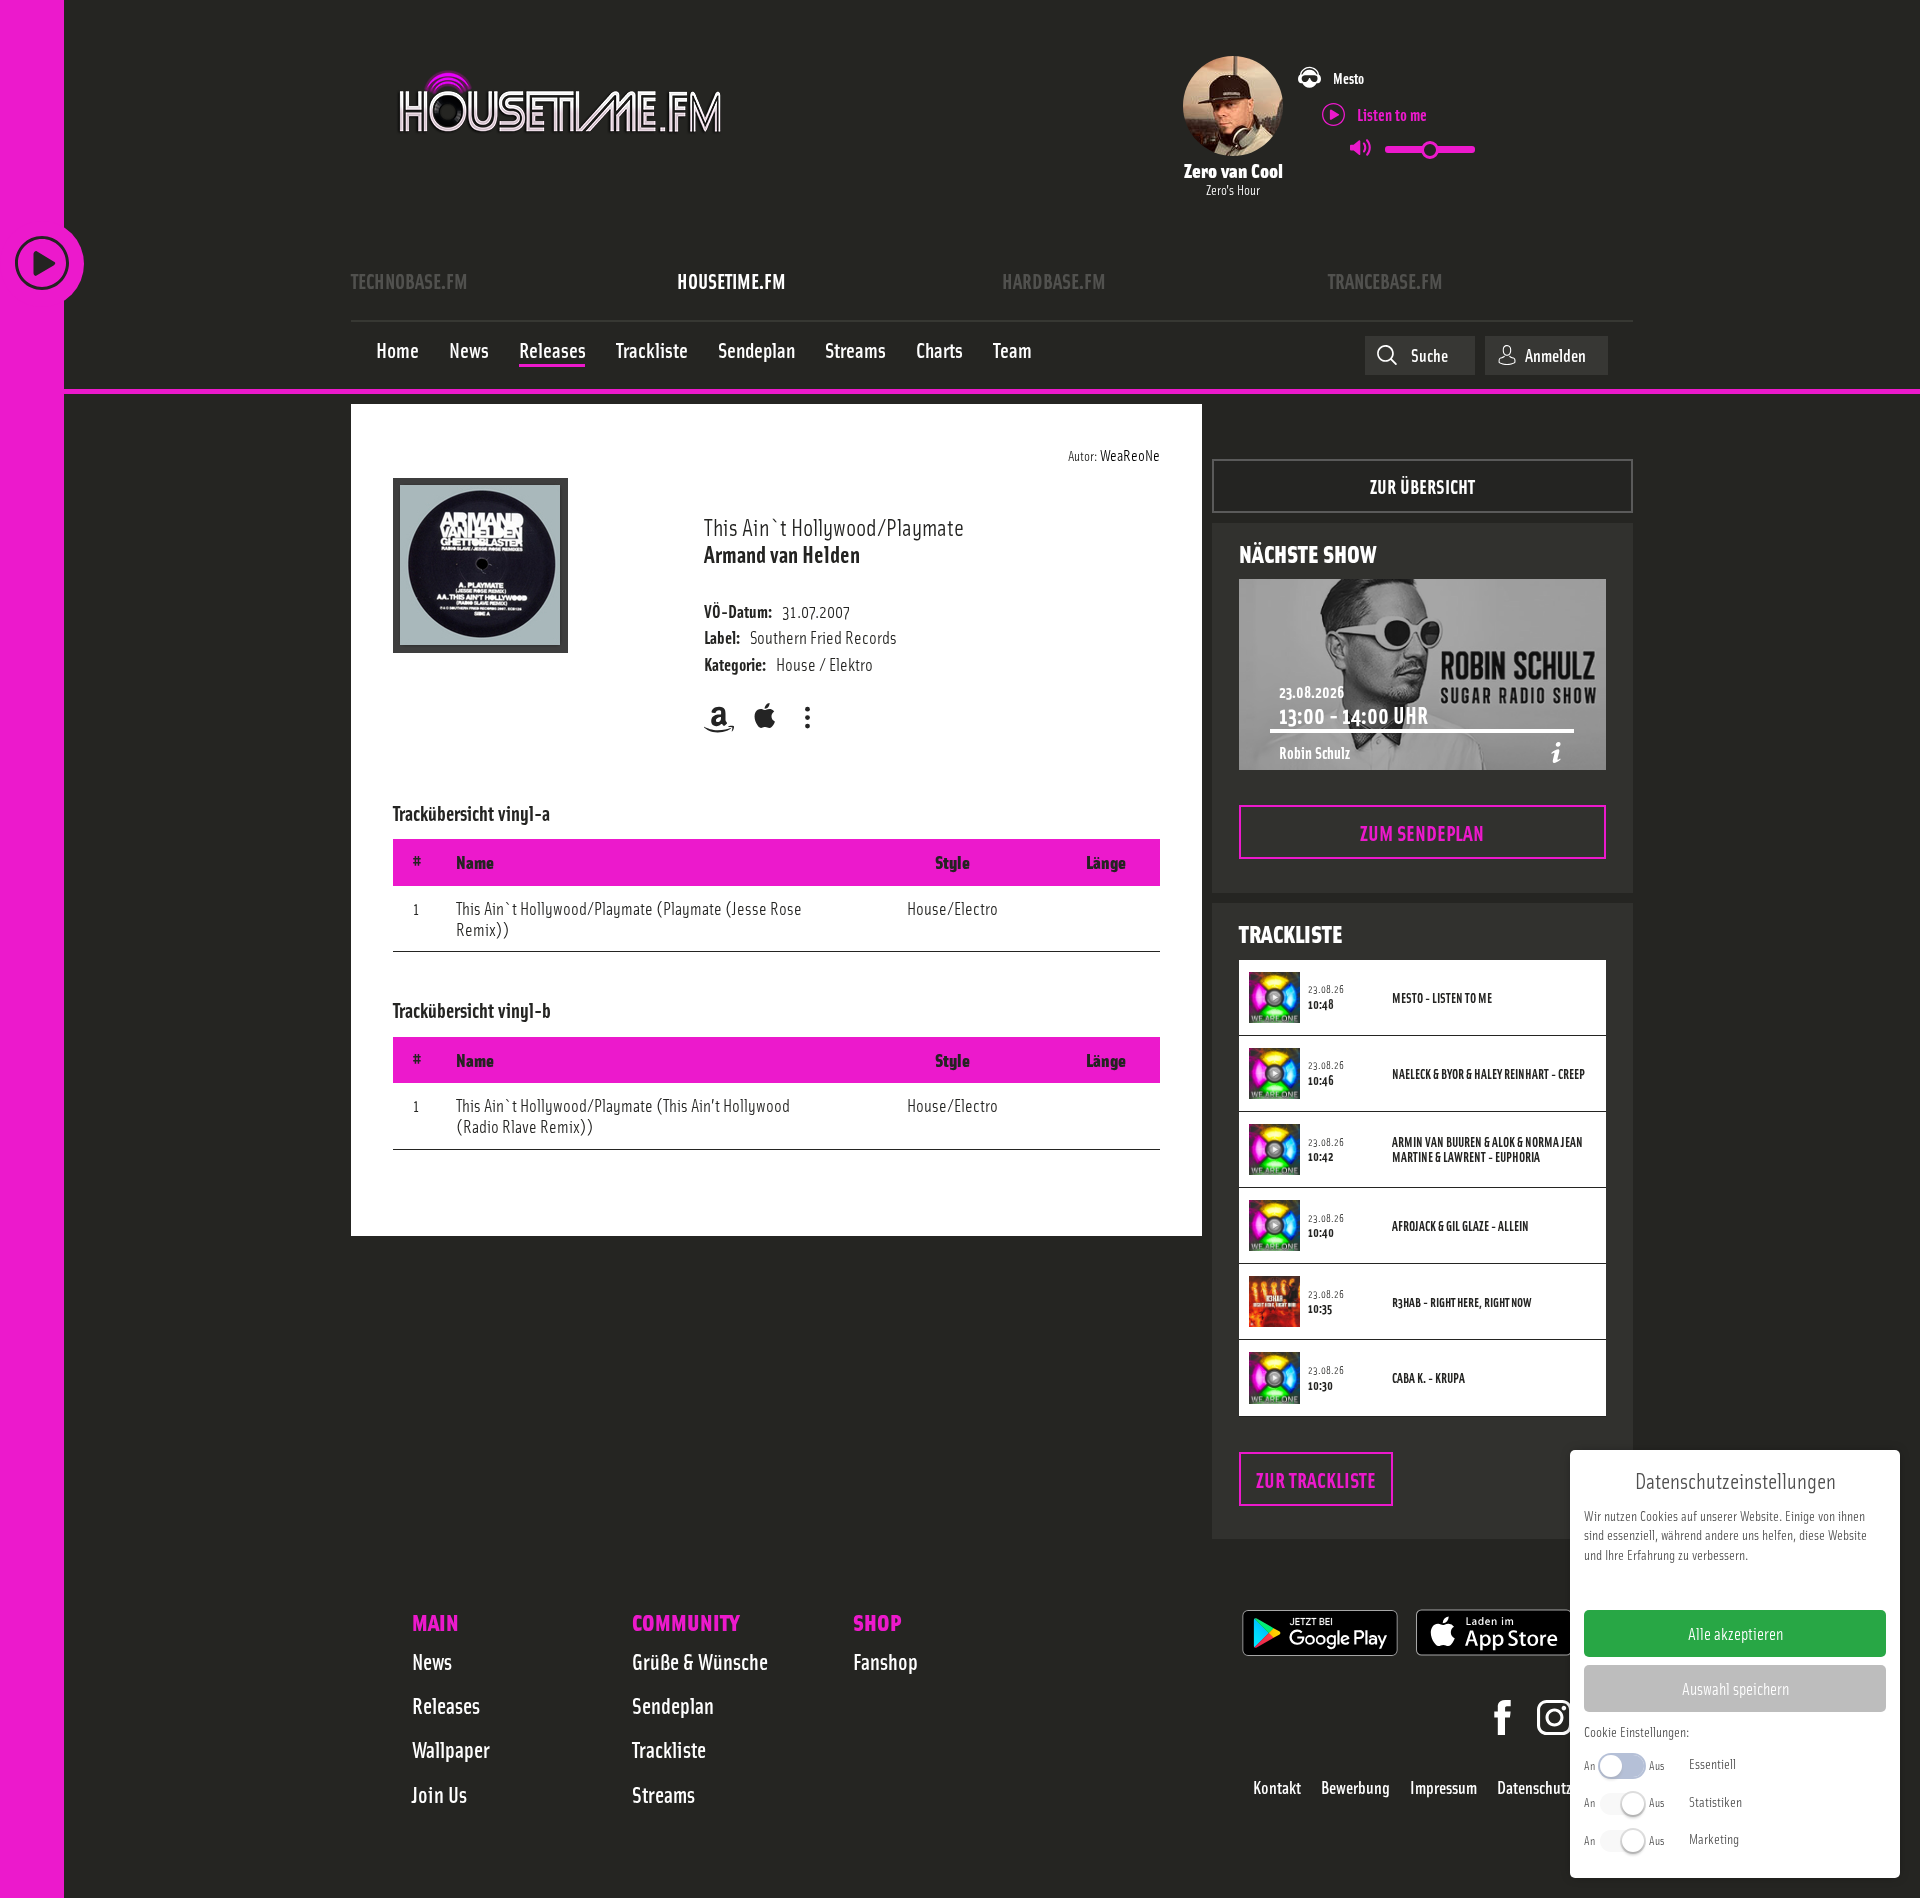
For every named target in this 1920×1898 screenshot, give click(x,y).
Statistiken (1715, 1801)
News (432, 1661)
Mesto (1348, 77)
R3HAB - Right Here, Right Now (1462, 1302)
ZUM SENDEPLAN (1422, 831)
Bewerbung (1355, 1787)
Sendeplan (673, 1705)
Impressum (1443, 1787)
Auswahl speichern (1735, 1688)
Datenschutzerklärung (1769, 1586)
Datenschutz (1534, 1787)
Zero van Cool (1233, 169)
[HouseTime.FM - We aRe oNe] (561, 153)
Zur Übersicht (1422, 485)
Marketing (1714, 1838)
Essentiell (1712, 1763)
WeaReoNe (1130, 454)
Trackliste (669, 1749)
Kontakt (1277, 1787)
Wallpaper (451, 1749)
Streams (663, 1794)
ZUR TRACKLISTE (1316, 1478)
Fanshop (885, 1661)
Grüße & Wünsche (700, 1661)
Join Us (439, 1794)
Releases (446, 1705)
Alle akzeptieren (1735, 1633)
